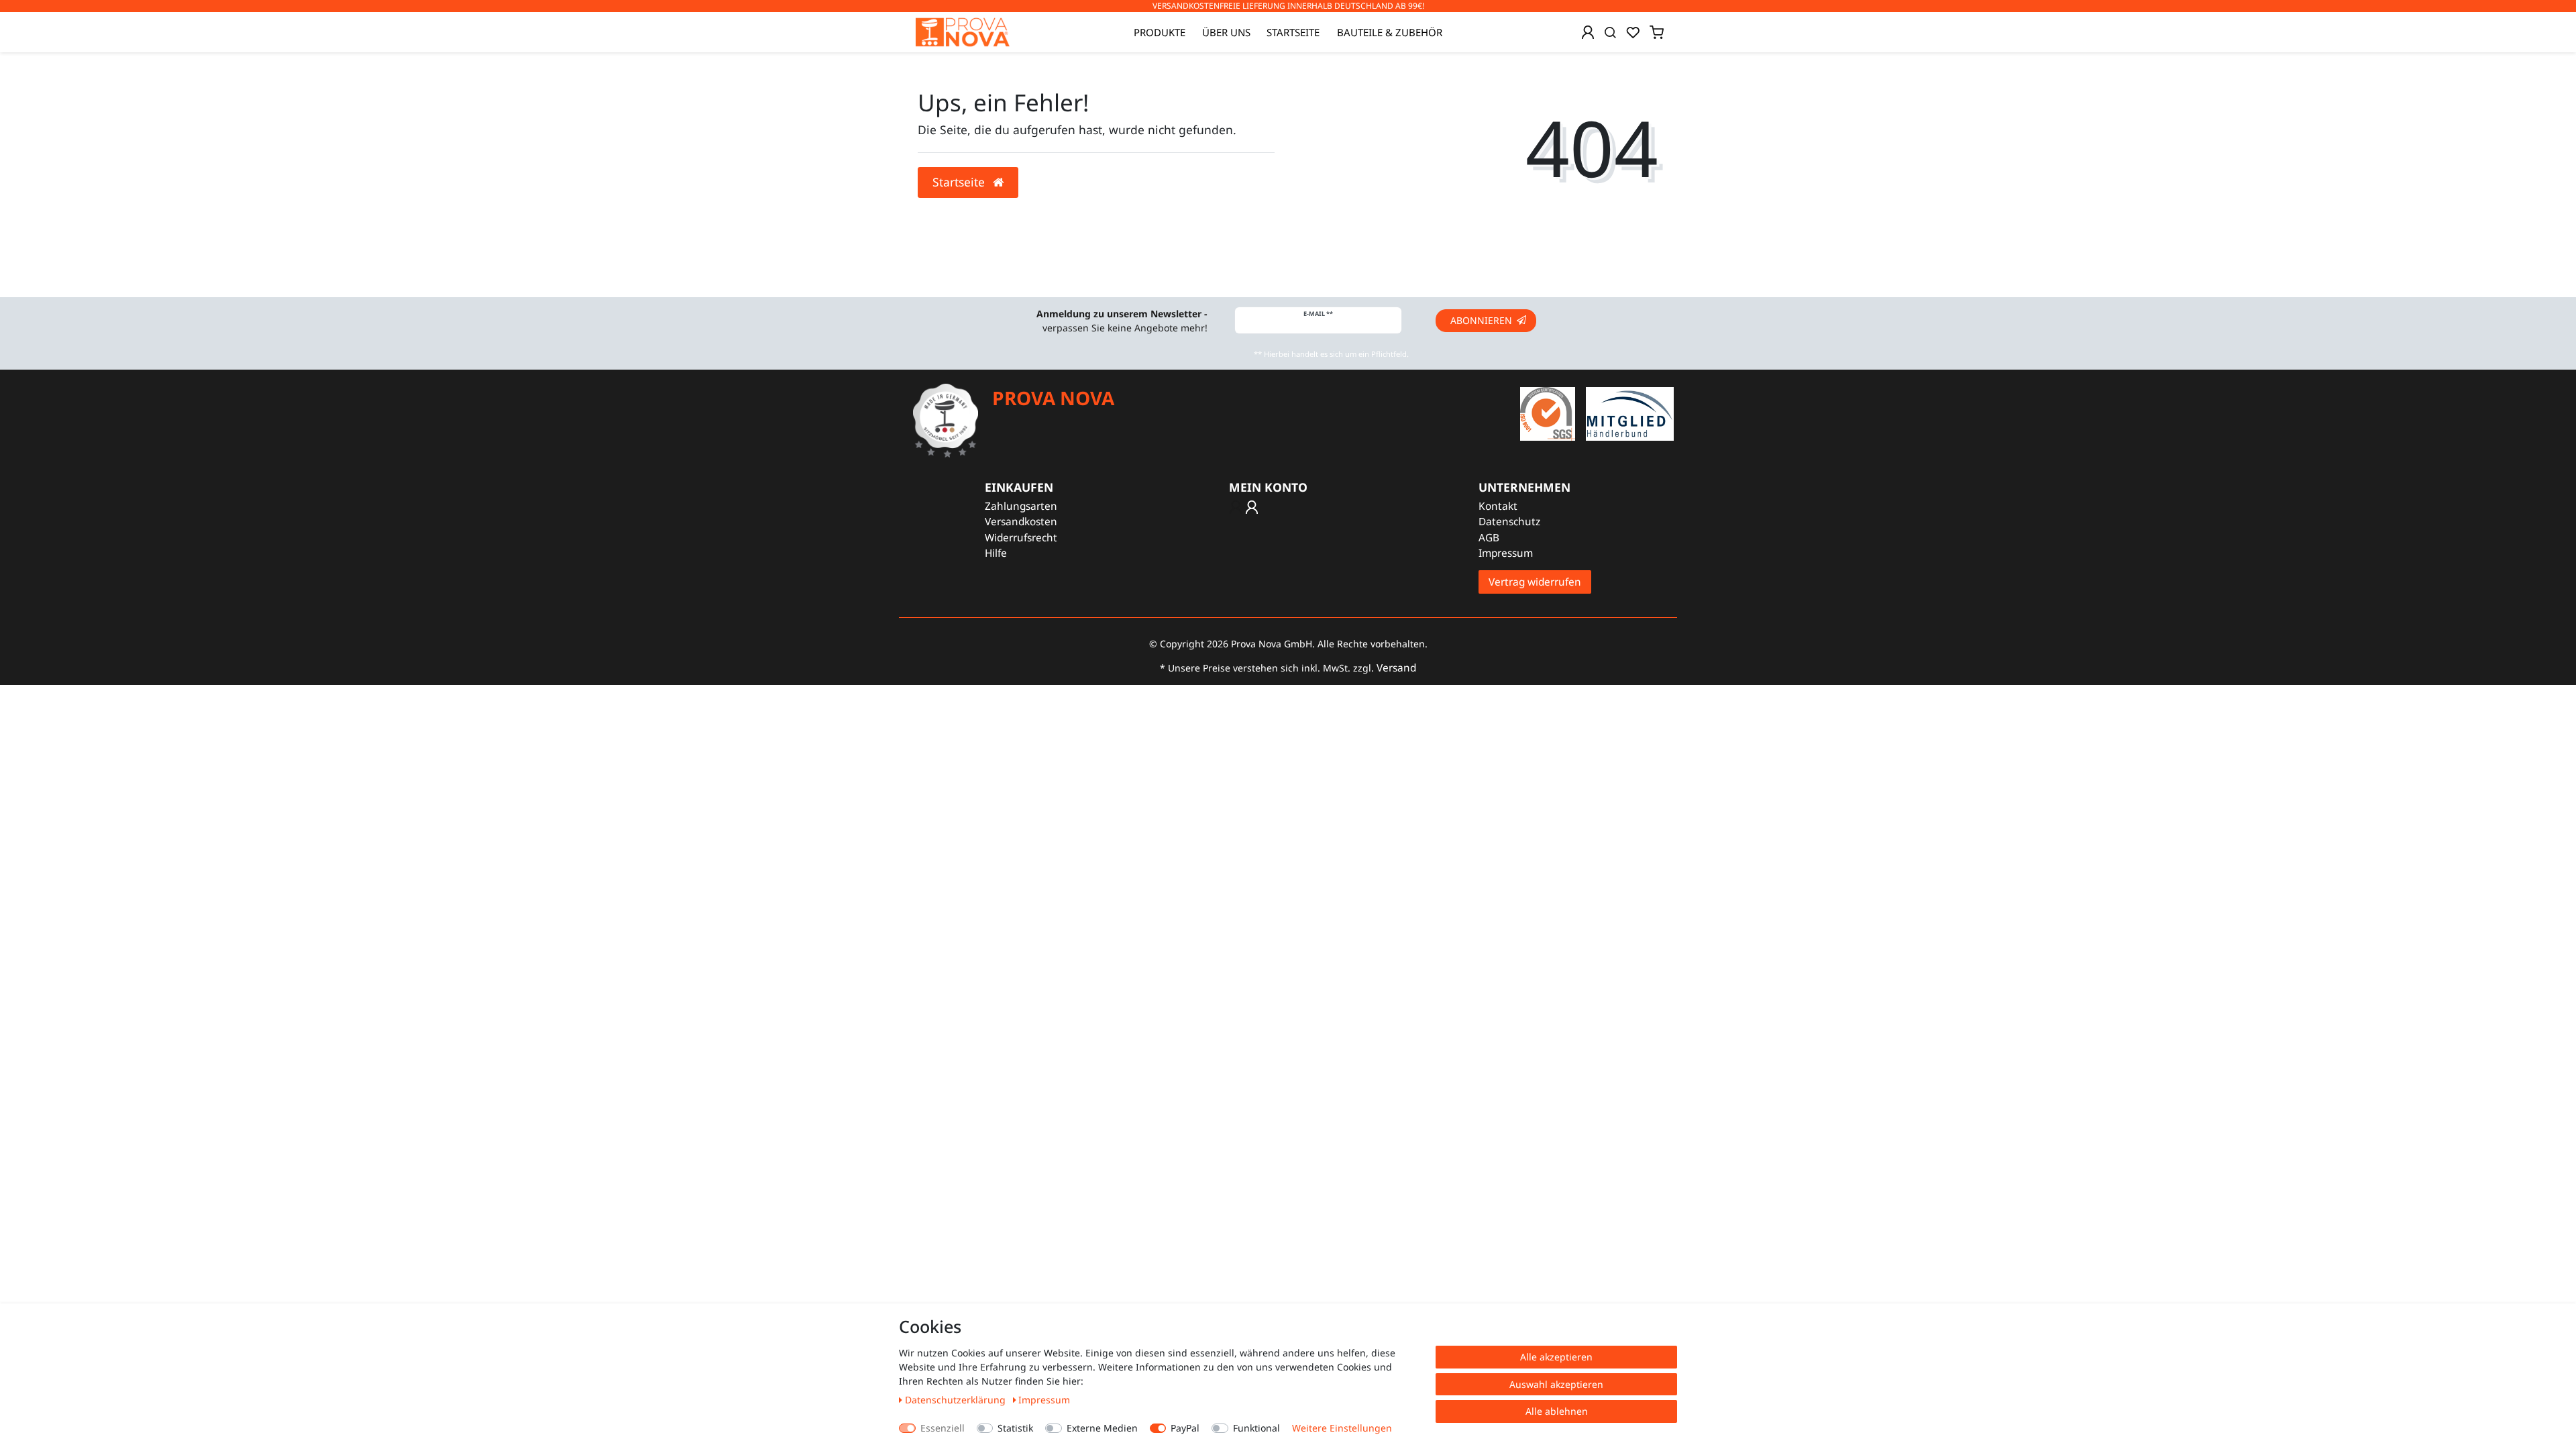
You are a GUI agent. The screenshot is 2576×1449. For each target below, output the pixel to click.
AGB (1489, 538)
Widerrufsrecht (1021, 538)
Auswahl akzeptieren (1556, 1384)
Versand (1396, 668)
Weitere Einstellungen (1342, 1428)
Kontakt (1498, 506)
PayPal (1185, 1428)
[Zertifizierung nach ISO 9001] (1548, 413)
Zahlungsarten (1021, 506)
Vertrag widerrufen (1535, 582)
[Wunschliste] (1633, 32)
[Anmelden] (1588, 32)
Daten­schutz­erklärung (957, 1400)
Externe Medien (1102, 1428)
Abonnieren (1481, 320)
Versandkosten (1021, 522)
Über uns (1226, 32)
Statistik (1015, 1428)
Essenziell (943, 1428)
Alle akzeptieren (1556, 1357)
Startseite (1293, 32)
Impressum (1506, 553)
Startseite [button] (960, 182)
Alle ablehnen (1557, 1411)
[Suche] (1610, 32)
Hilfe (996, 553)
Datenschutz (1509, 522)
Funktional (1256, 1428)
